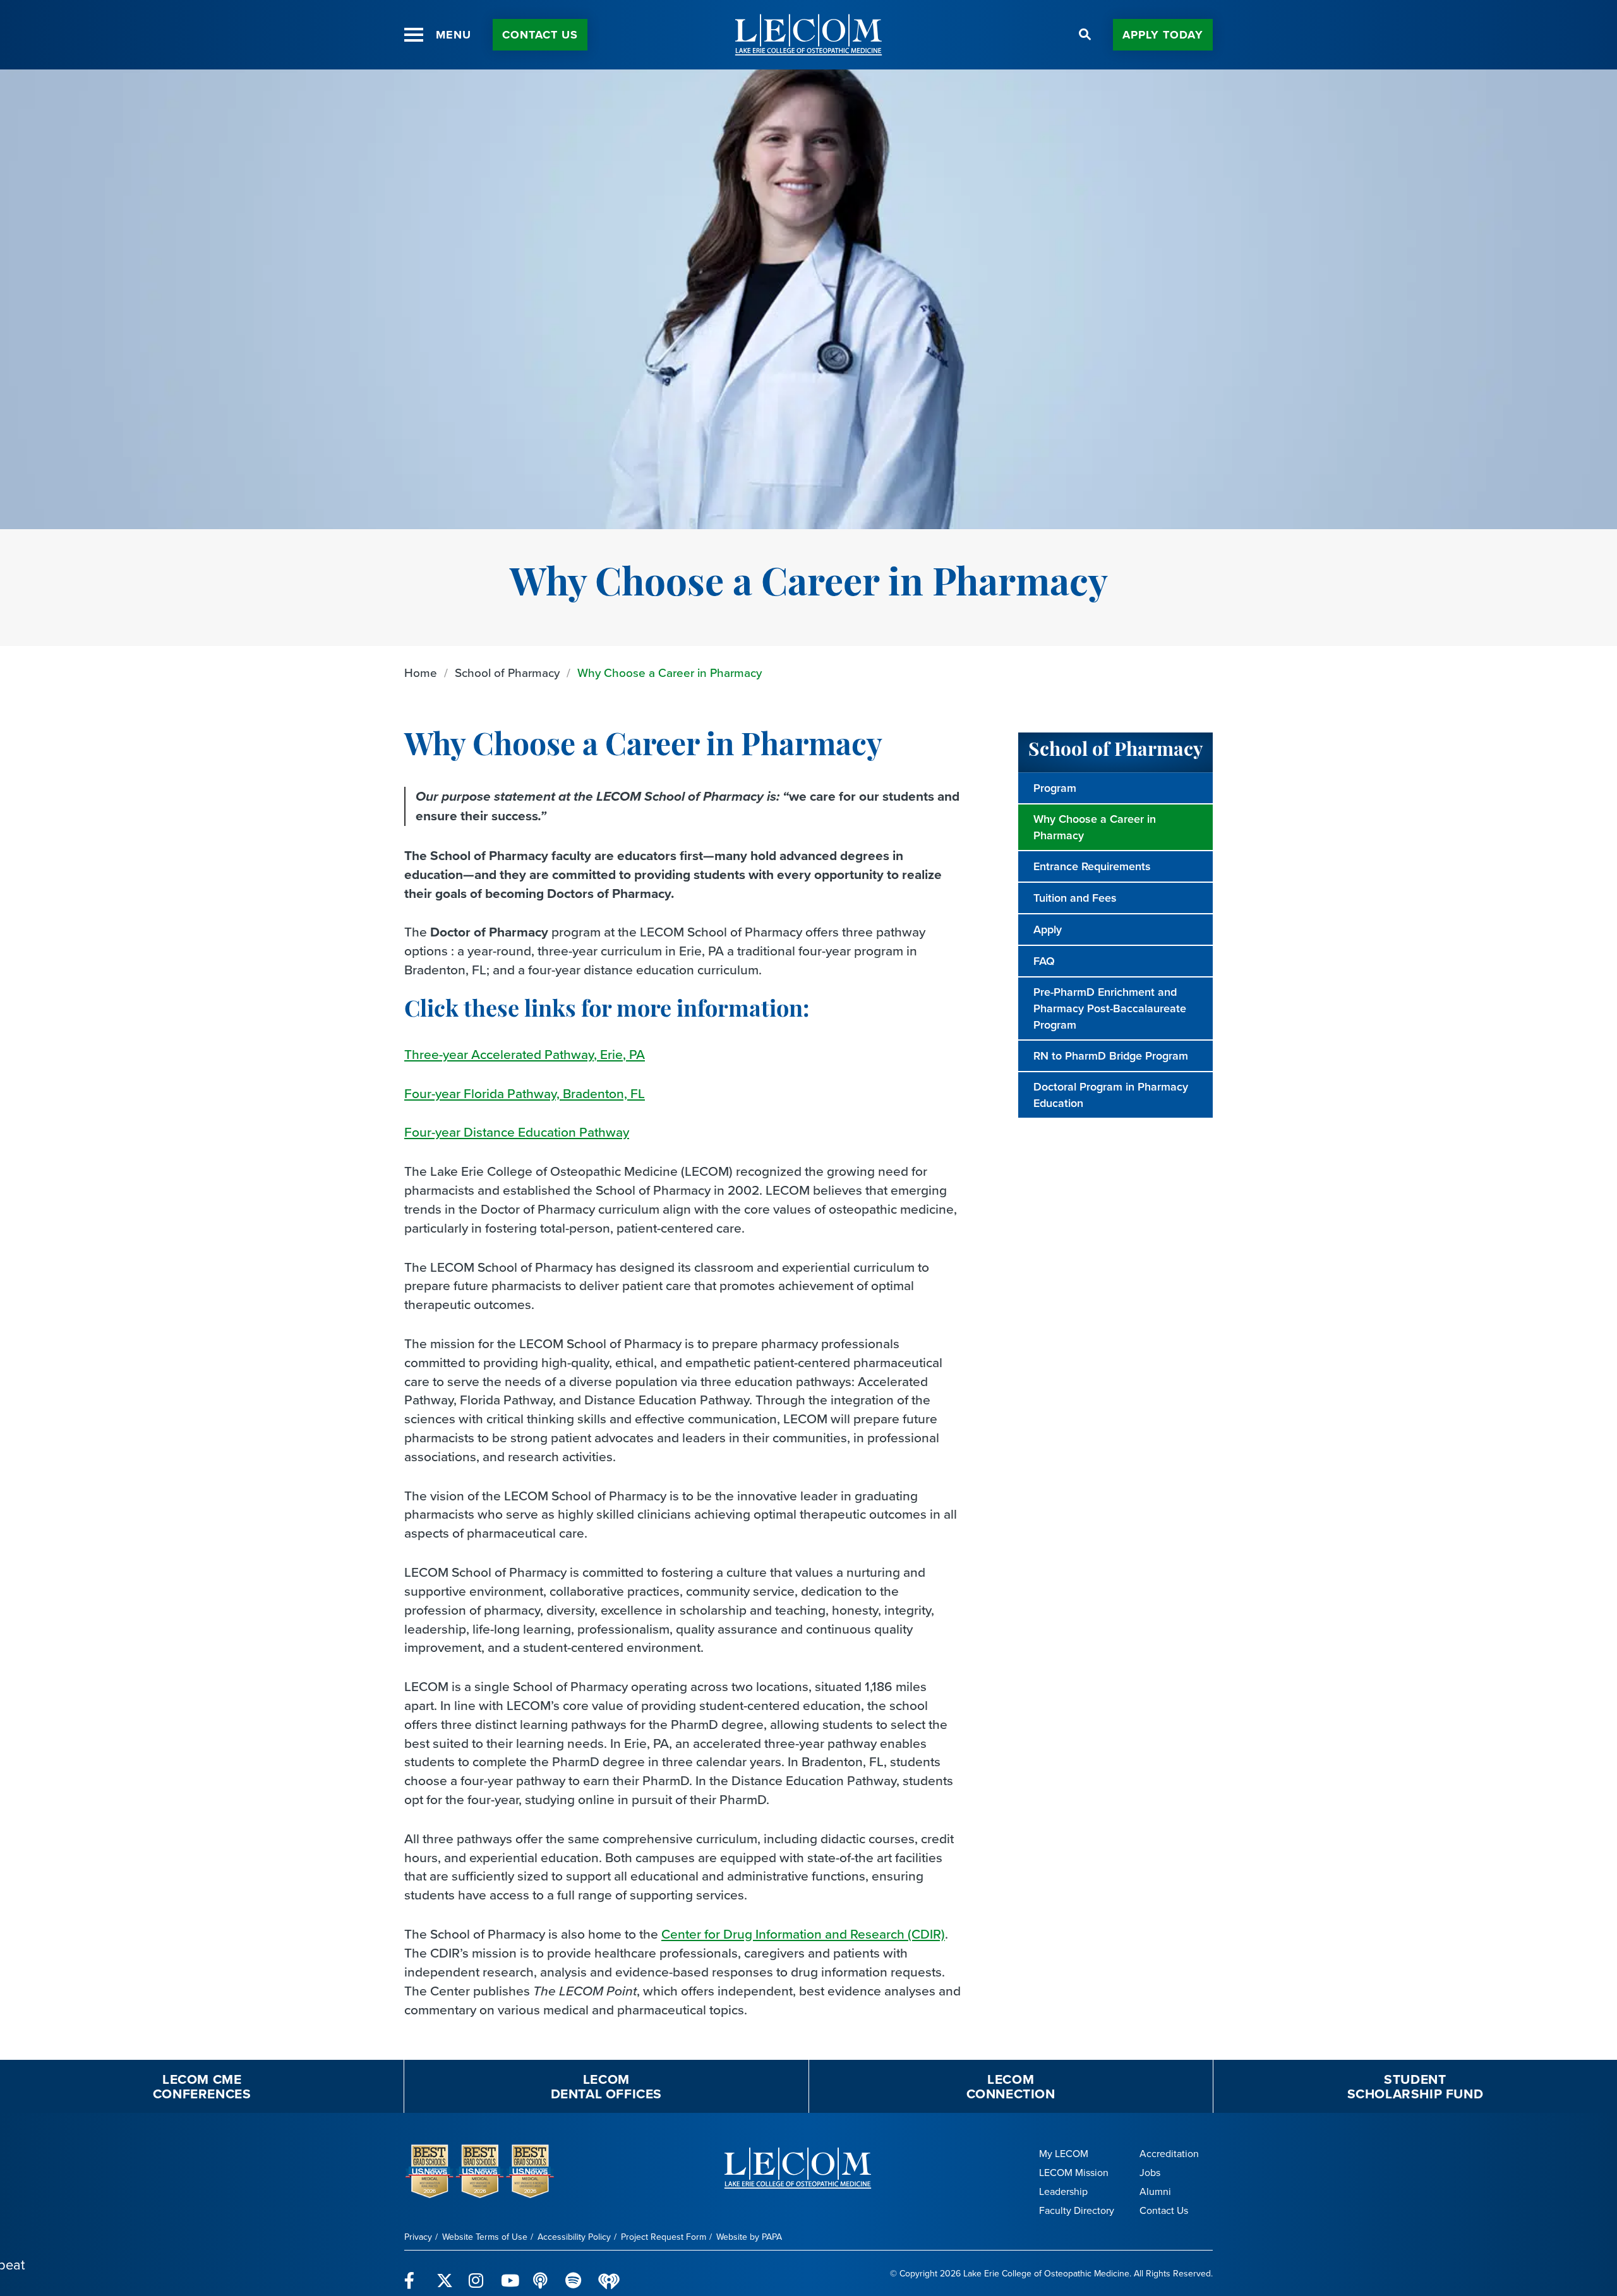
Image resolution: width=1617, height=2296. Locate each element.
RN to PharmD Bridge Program (1111, 1056)
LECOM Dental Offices (606, 2086)
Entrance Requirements (1092, 866)
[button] (414, 35)
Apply (1048, 930)
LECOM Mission (1074, 2173)
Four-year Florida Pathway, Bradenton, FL (525, 1093)
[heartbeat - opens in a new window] (609, 2274)
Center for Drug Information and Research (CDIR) (803, 1934)
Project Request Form (664, 2237)
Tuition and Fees (1075, 898)
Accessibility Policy (574, 2237)
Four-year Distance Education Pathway (517, 1132)
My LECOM (1064, 2154)
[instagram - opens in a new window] (477, 2273)
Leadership (1063, 2191)
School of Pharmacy (507, 673)
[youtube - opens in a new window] (509, 2273)
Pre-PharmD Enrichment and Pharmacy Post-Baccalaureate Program (1110, 1008)
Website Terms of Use (485, 2237)
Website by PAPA (749, 2237)
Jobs (1150, 2173)
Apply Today (1163, 35)
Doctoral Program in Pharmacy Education (1111, 1095)
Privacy (418, 2237)
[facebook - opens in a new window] (413, 2273)
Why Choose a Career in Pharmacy (670, 673)
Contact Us (540, 35)
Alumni (1155, 2191)
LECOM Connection (1011, 2086)
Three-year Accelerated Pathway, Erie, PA (525, 1054)
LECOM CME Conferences (202, 2086)
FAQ (1044, 961)
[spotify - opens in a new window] (574, 2273)
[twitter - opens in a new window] (445, 2273)
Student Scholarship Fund (1416, 2086)
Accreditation (1169, 2154)
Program (1055, 788)
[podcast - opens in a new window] (542, 2273)
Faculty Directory (1077, 2210)
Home (421, 673)
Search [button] (1085, 35)
